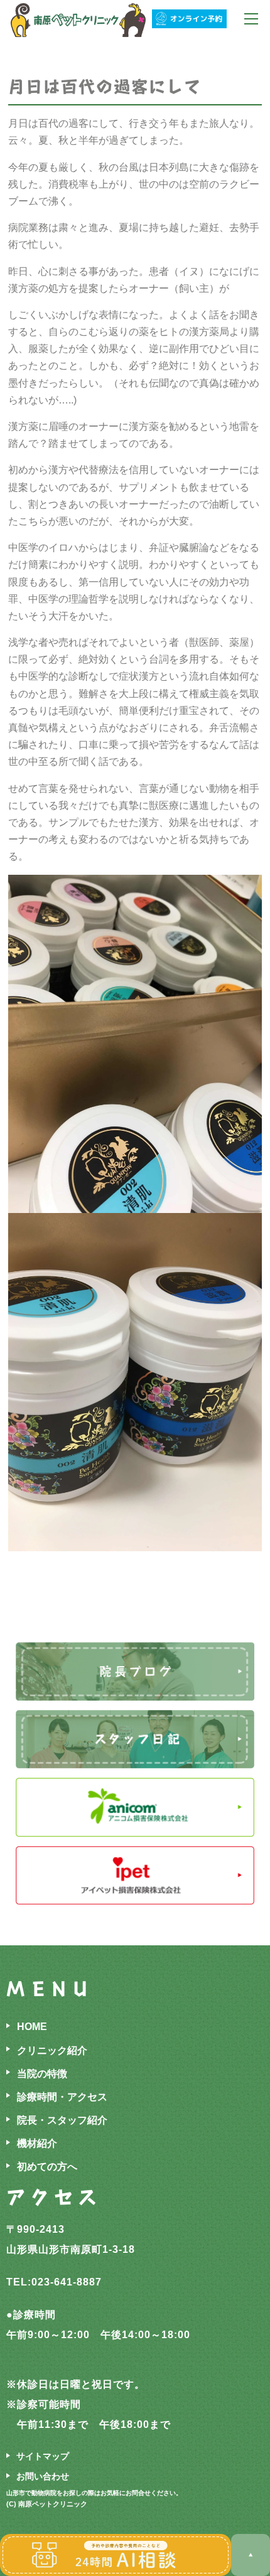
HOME (32, 2027)
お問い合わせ (43, 2476)
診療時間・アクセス (62, 2097)
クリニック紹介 (52, 2050)
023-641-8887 (67, 2282)
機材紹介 (37, 2143)
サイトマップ (43, 2456)
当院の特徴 (42, 2074)
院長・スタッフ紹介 (62, 2120)
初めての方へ (47, 2167)
